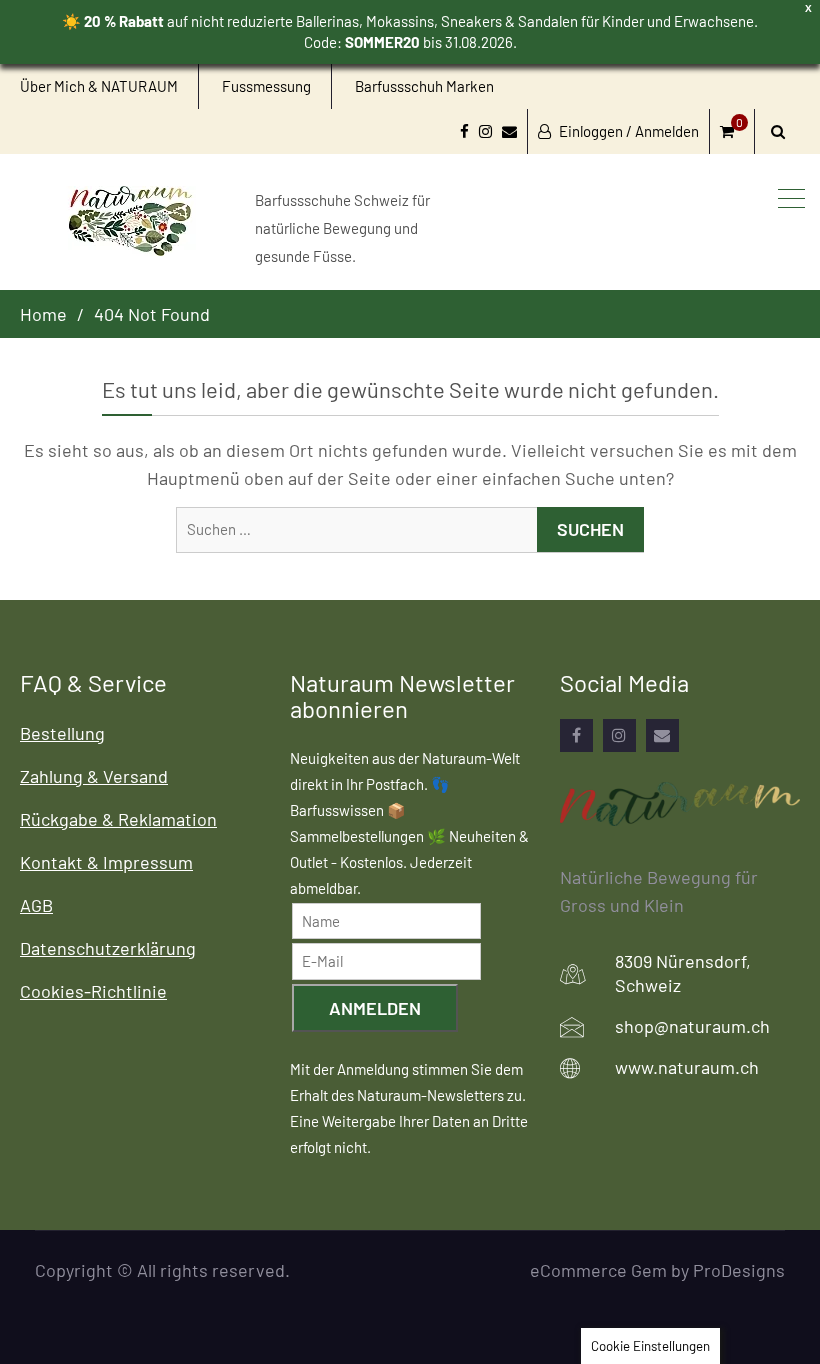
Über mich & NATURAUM (99, 86)
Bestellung (62, 733)
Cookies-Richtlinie (93, 991)
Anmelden (375, 1008)
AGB (36, 905)
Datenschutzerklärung (108, 948)
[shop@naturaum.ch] (662, 735)
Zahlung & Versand (94, 776)
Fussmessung (266, 86)
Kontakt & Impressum (106, 862)
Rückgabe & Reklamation (118, 819)
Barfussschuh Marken (424, 86)
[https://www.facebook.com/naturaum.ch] (576, 735)
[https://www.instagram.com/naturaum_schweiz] (619, 735)
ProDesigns (739, 1270)
